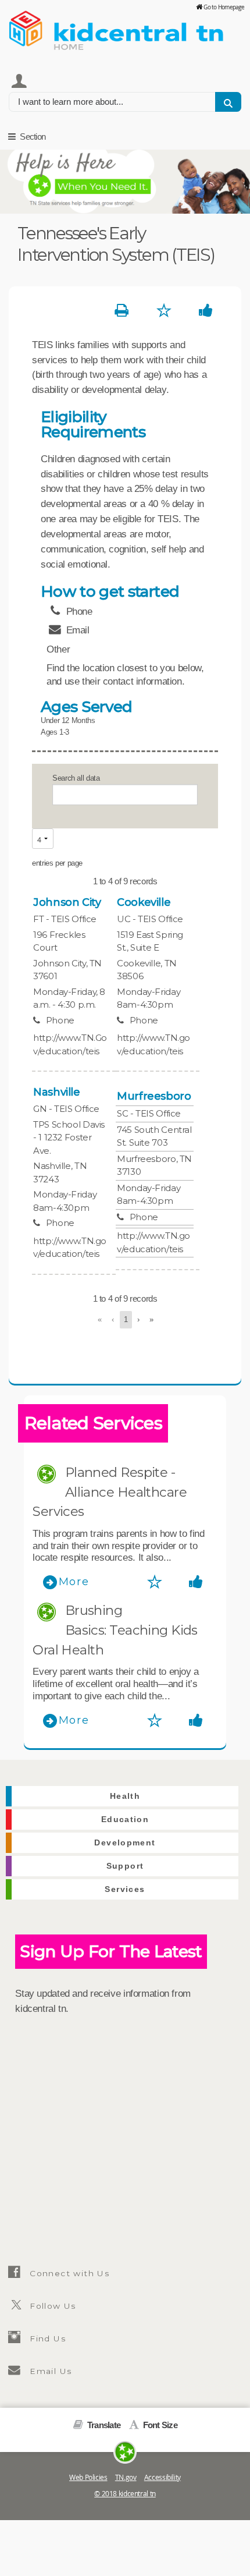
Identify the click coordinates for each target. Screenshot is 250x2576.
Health (125, 1796)
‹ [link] (113, 1319)
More (74, 1582)
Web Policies (88, 2477)
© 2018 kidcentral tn (125, 2494)
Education (125, 1820)
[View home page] (26, 26)
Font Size (159, 2425)
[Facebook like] (206, 311)
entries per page (57, 863)
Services (125, 1889)
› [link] (138, 1319)
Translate (103, 2425)
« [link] (100, 1319)
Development (125, 1843)
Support (125, 1866)
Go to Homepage (224, 7)
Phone (60, 1020)
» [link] (151, 1319)
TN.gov (126, 2477)
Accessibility (162, 2477)
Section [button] (32, 137)
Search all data (76, 778)
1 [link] (126, 1319)
